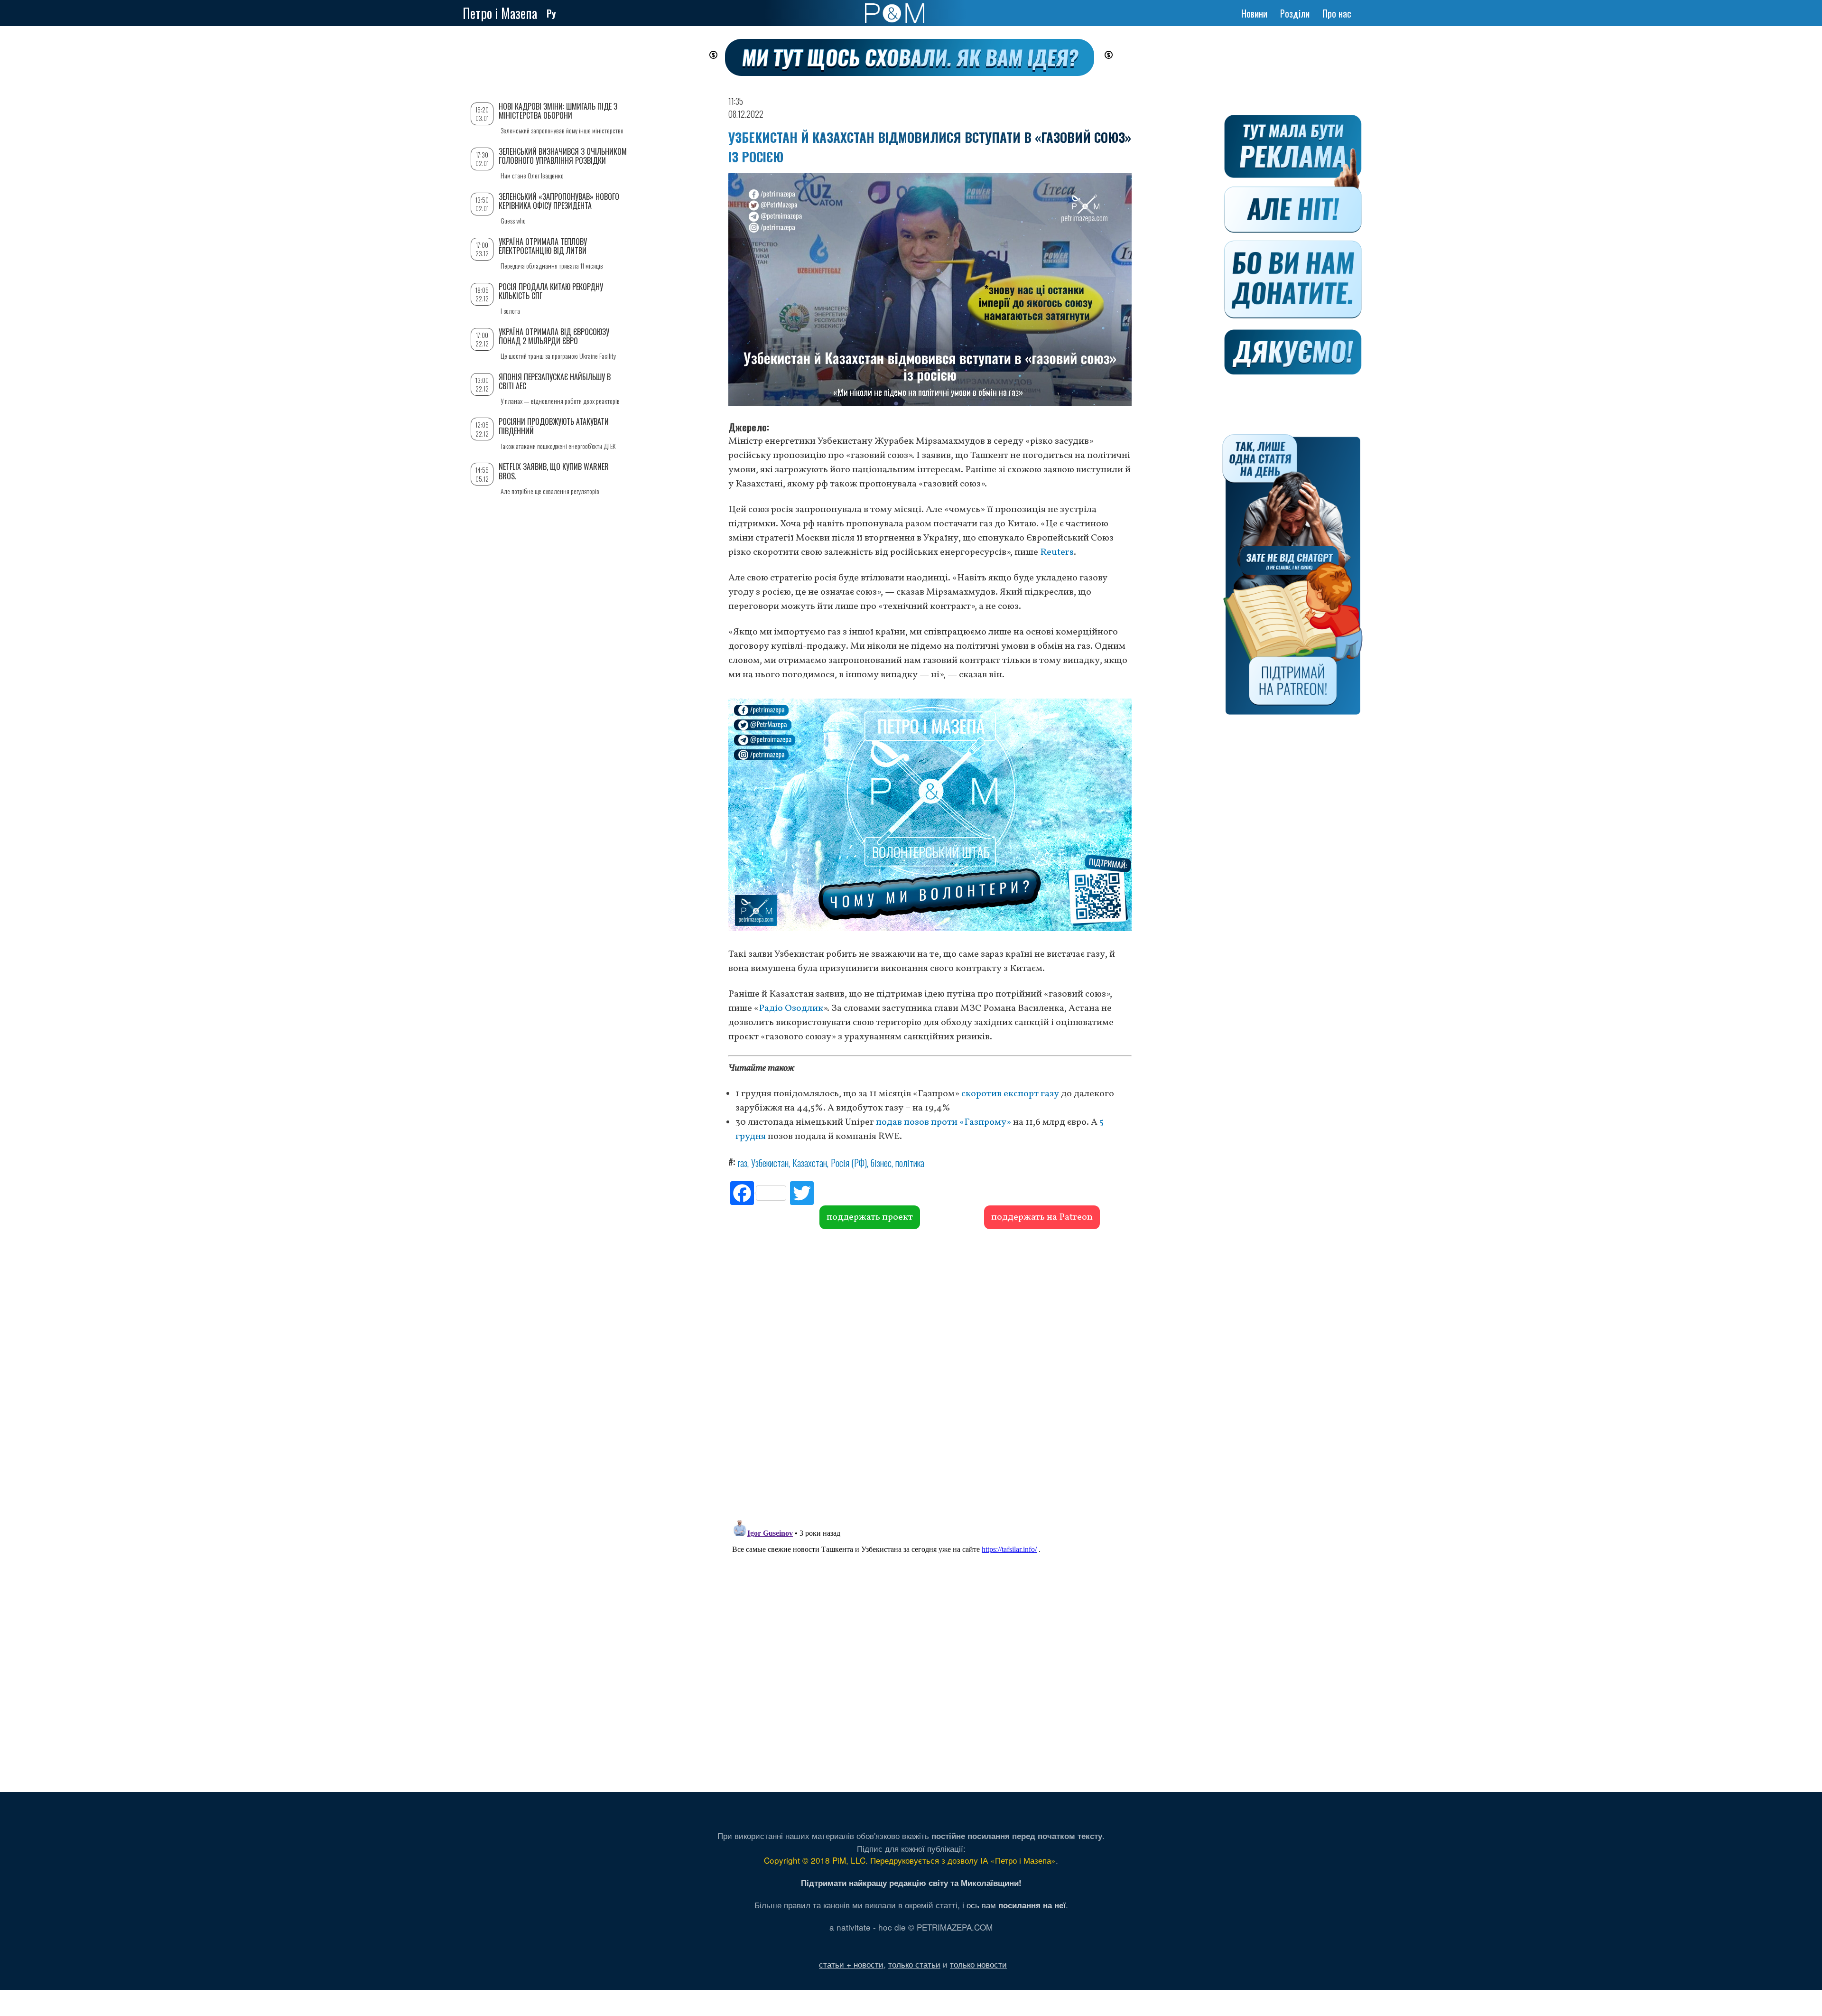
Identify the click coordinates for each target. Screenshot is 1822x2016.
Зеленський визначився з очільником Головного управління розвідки (563, 156)
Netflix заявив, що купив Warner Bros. (554, 471)
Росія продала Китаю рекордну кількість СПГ (551, 291)
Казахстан (810, 1163)
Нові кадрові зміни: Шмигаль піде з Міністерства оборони (558, 111)
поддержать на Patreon (1042, 1217)
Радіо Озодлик (791, 1008)
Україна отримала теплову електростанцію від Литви (543, 246)
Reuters (1057, 552)
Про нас (1337, 13)
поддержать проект (870, 1217)
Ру (551, 13)
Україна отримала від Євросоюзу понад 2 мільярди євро (554, 336)
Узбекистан (770, 1163)
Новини (1254, 13)
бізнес (881, 1163)
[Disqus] (930, 1373)
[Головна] (895, 13)
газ (743, 1163)
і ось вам (1014, 1905)
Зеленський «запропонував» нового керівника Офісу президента (559, 201)
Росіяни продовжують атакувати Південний (554, 426)
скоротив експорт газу (1010, 1094)
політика (910, 1163)
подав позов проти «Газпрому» (944, 1122)
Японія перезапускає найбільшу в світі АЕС (555, 381)
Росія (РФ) (849, 1163)
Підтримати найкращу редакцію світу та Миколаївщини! (911, 1883)
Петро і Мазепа (500, 13)
